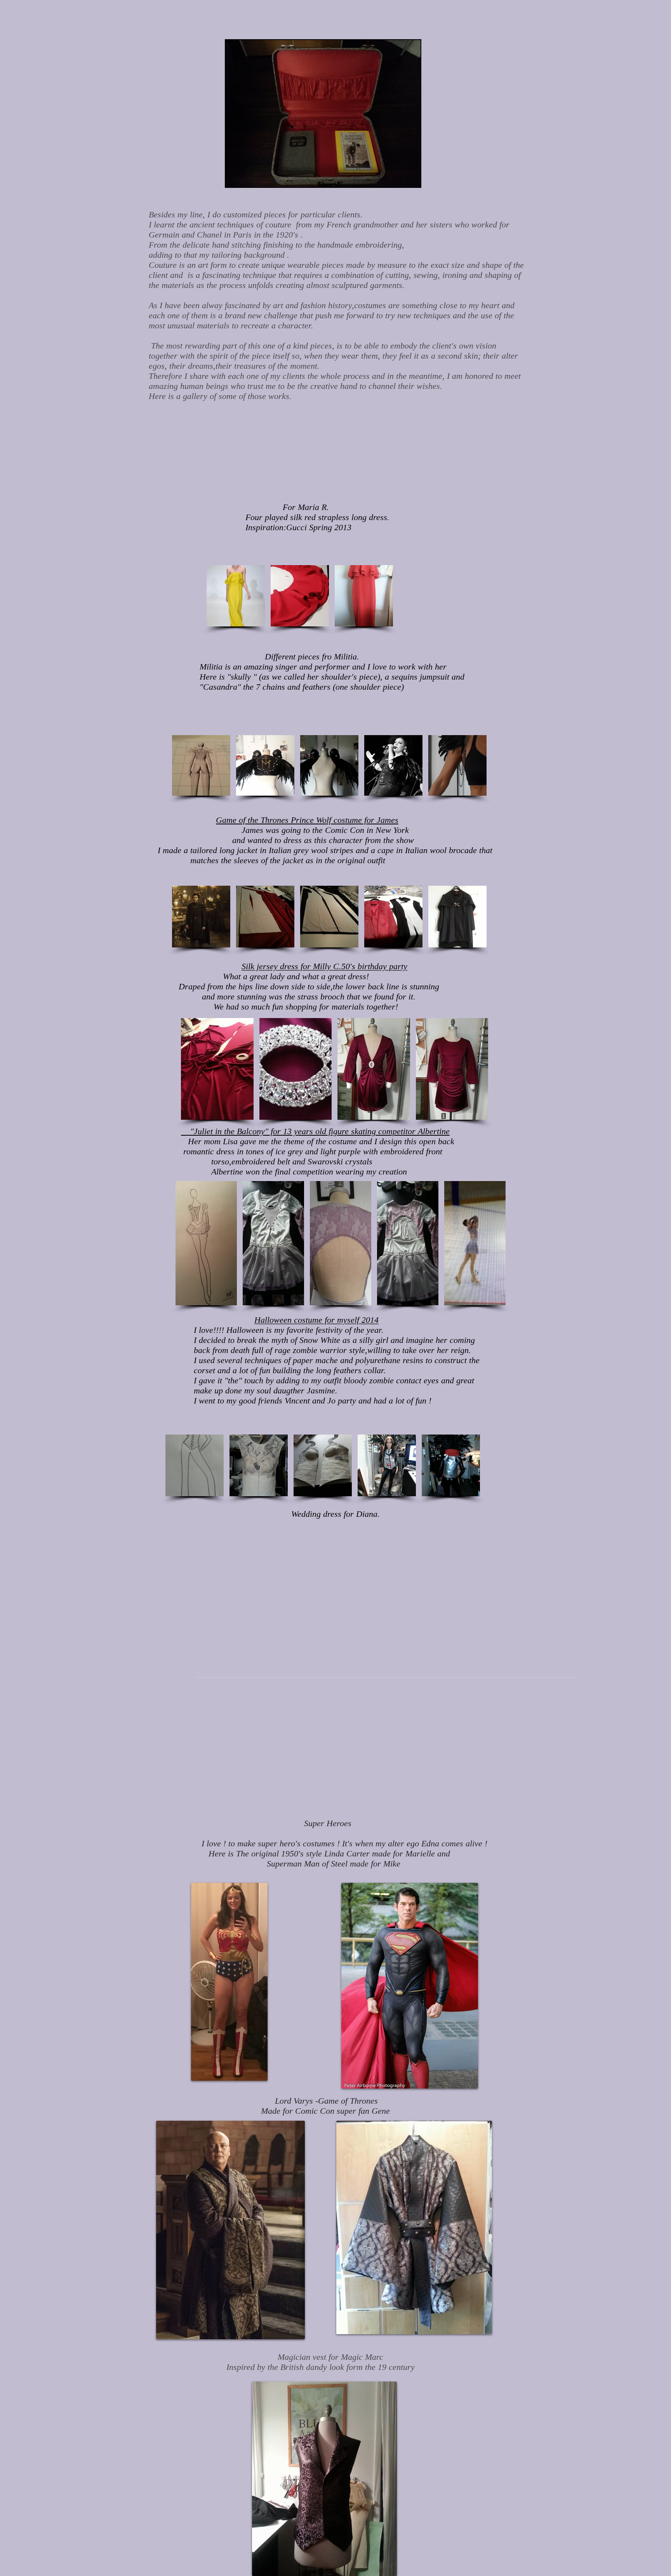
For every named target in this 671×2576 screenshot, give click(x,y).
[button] (236, 596)
